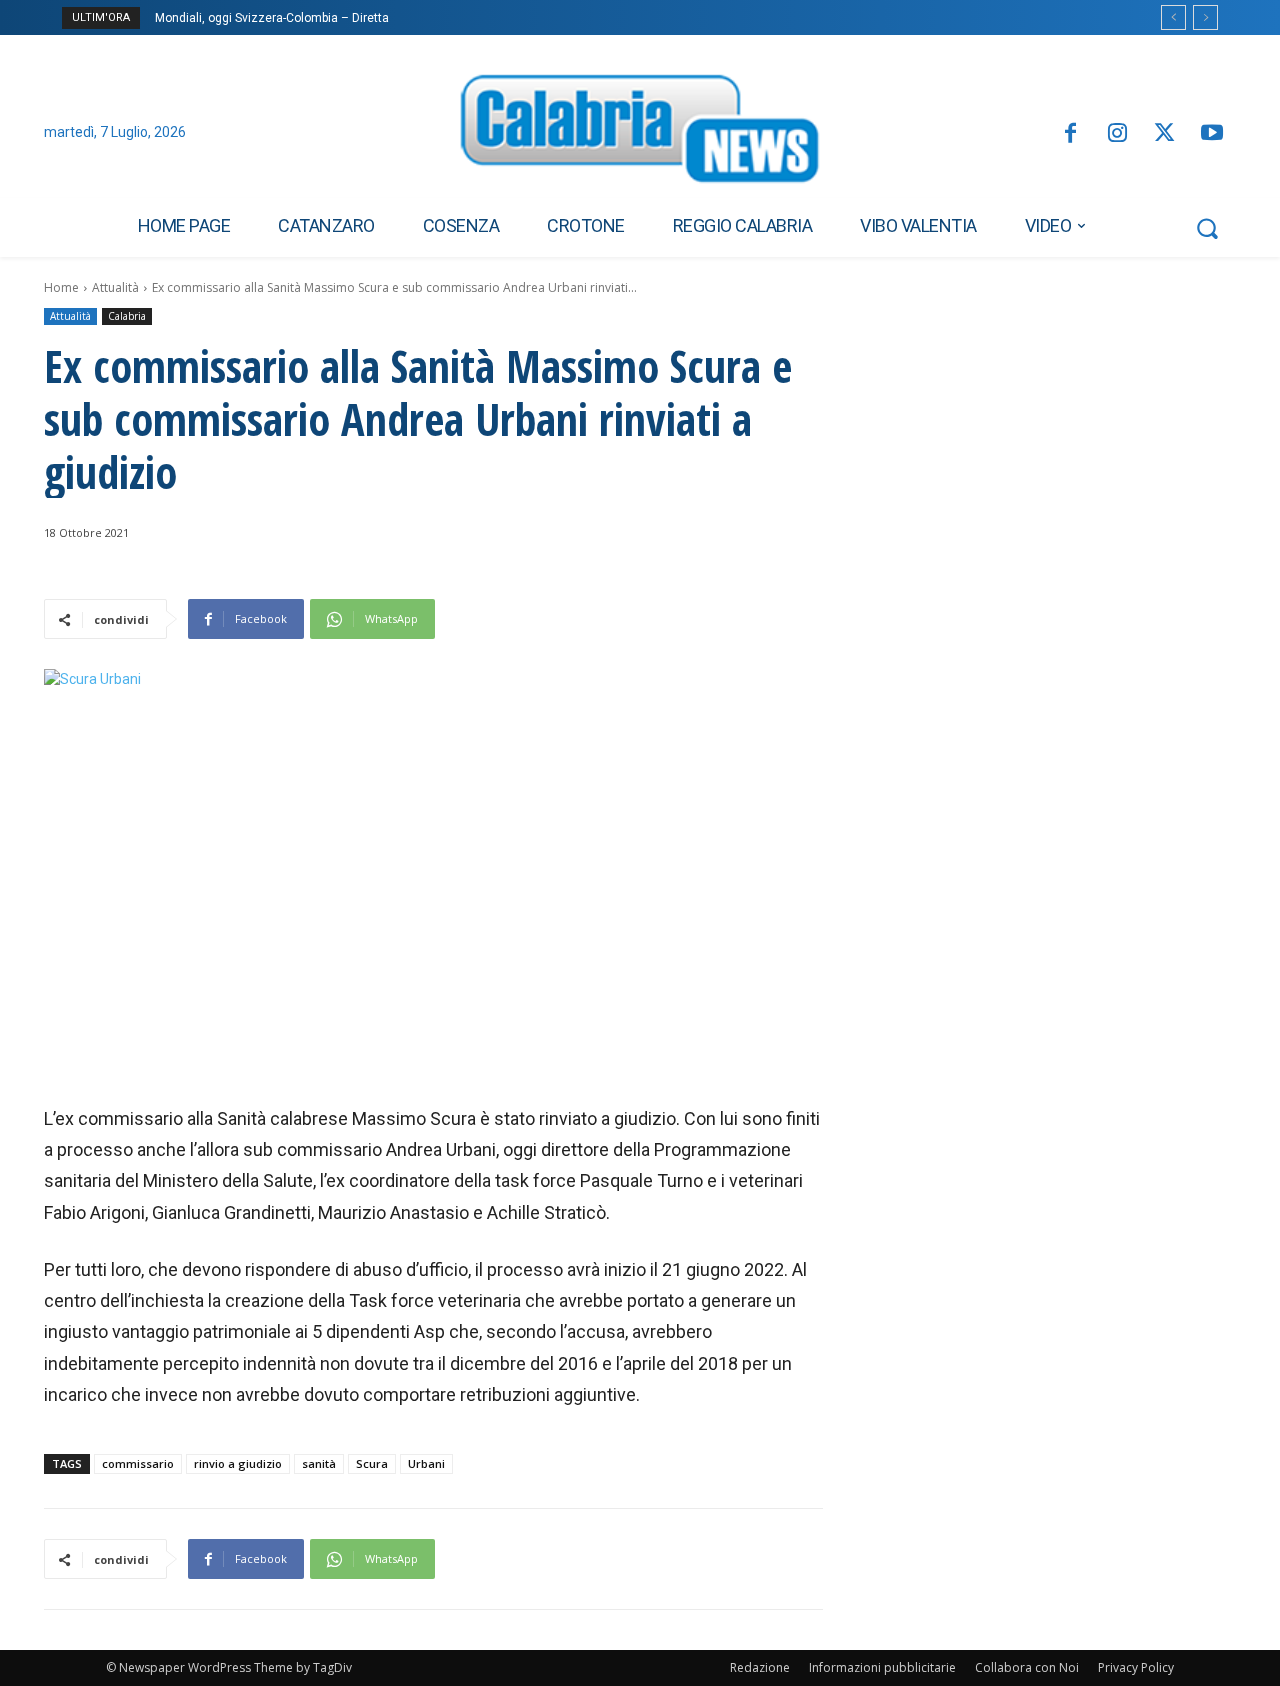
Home (61, 287)
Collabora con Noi (1027, 1667)
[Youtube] (1212, 134)
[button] (1207, 228)
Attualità (115, 287)
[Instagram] (1117, 134)
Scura (372, 1463)
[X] (1164, 134)
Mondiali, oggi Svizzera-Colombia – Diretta (272, 18)
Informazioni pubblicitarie (882, 1667)
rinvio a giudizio (238, 1463)
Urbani (426, 1463)
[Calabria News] (640, 134)
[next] (1205, 17)
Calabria (127, 316)
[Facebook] (1069, 134)
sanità (319, 1463)
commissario (138, 1463)
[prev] (1173, 17)
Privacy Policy (1136, 1667)
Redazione (760, 1667)
